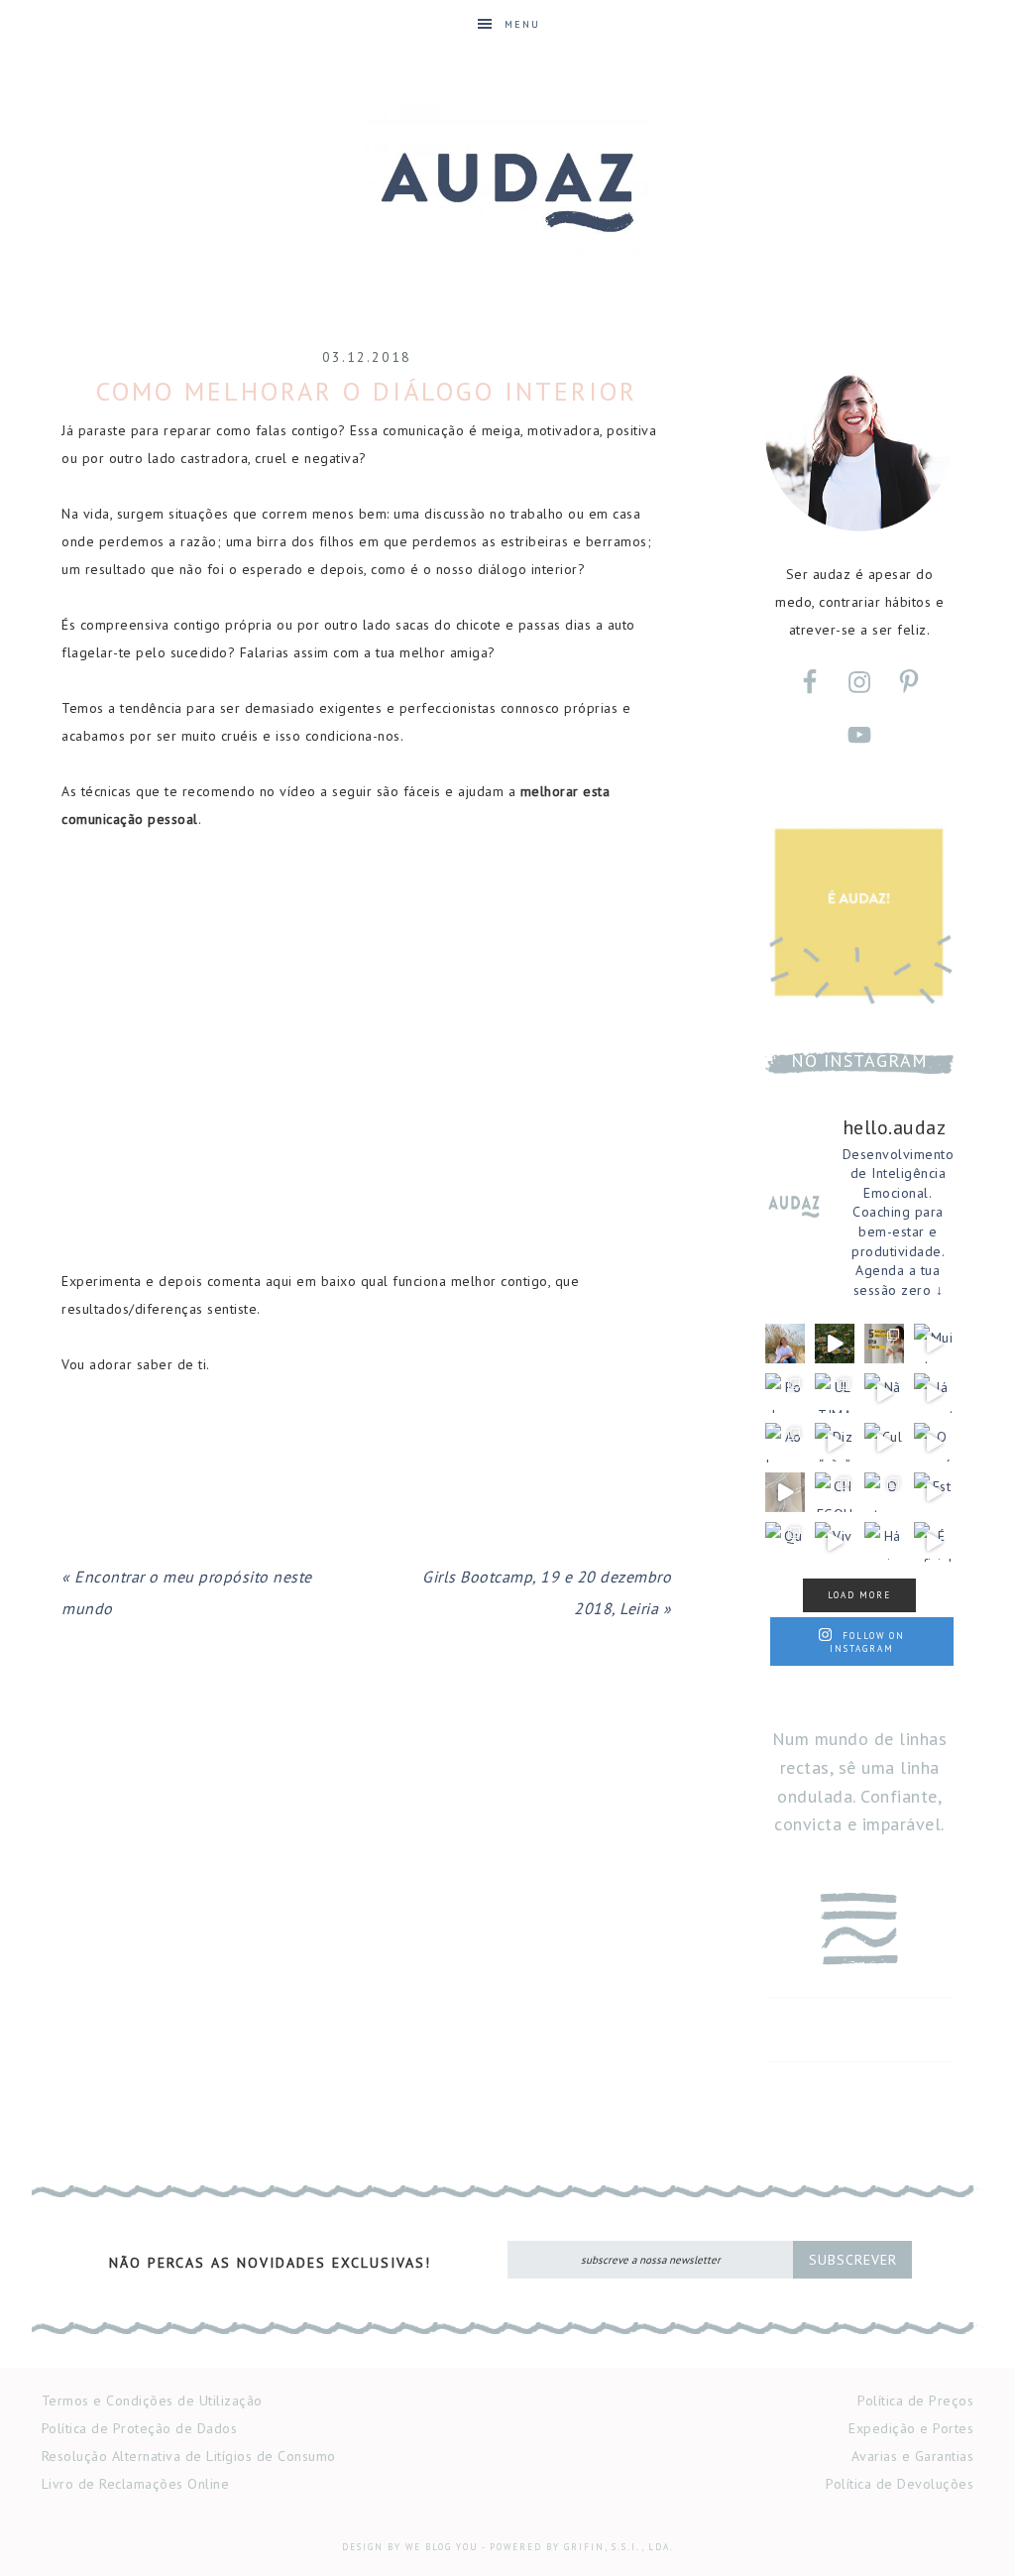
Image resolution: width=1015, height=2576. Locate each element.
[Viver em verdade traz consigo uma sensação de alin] (835, 1542)
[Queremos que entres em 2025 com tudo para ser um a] (785, 1542)
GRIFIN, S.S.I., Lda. (619, 2547)
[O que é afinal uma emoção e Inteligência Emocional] (934, 1443)
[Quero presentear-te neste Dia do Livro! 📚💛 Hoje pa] (884, 1344)
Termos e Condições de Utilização (152, 2400)
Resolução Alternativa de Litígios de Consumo (189, 2456)
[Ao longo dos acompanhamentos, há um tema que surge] (785, 1443)
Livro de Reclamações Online (136, 2484)
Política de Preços (915, 2400)
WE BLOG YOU (442, 2547)
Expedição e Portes (911, 2428)
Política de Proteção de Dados (140, 2428)
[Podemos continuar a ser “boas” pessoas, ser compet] (785, 1393)
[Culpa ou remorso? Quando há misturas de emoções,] (884, 1443)
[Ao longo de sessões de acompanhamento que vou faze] (785, 1344)
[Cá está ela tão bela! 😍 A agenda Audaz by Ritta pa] (785, 1492)
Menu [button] (522, 24)
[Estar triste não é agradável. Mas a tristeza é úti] (934, 1492)
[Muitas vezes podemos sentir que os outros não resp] (934, 1344)
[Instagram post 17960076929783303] (835, 1344)
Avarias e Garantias (913, 2456)
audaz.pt (507, 181)
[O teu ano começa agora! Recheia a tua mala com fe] (884, 1492)
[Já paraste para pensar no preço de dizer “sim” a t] (934, 1393)
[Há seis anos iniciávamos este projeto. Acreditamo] (884, 1542)
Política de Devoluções (900, 2484)
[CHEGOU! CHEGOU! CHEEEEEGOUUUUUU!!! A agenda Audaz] (835, 1492)
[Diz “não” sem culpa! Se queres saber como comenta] (835, 1443)
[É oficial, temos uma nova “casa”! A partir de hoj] (934, 1542)
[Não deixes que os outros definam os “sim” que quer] (884, 1393)
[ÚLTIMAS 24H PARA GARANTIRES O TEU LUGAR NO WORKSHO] (835, 1393)
